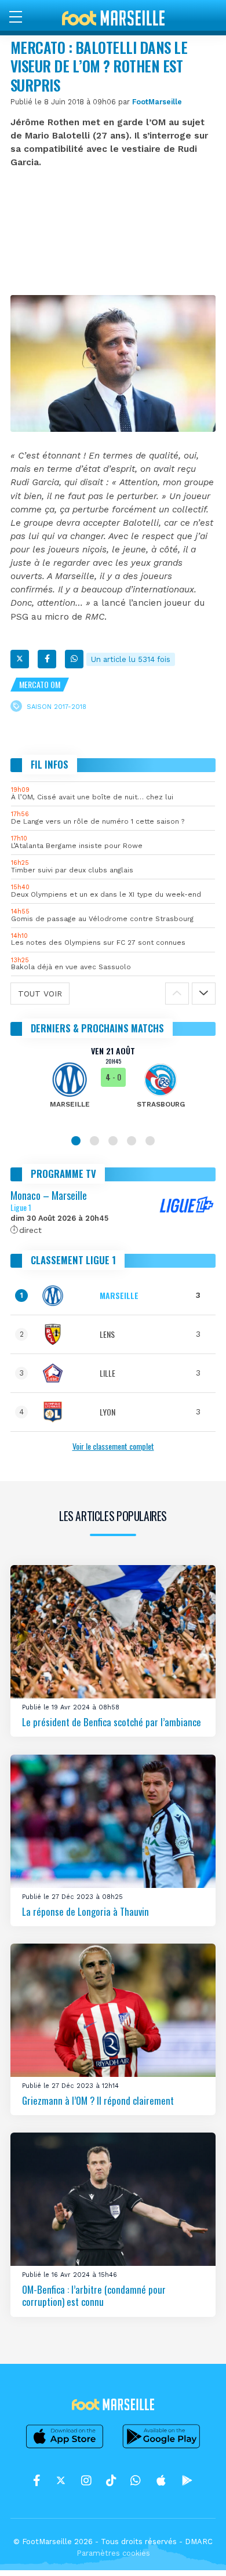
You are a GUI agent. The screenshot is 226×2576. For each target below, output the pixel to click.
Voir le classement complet (113, 1446)
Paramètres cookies (113, 2553)
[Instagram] (86, 2480)
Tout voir (40, 994)
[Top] (195, 2550)
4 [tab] (132, 1141)
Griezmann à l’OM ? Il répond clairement (98, 2100)
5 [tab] (150, 1141)
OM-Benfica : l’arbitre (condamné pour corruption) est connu (94, 2296)
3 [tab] (113, 1141)
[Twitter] (20, 659)
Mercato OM (40, 684)
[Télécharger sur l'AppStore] (65, 2448)
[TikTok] (111, 2480)
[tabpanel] (113, 1085)
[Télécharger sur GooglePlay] (162, 2448)
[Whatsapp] (74, 659)
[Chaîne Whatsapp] (136, 2480)
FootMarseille (157, 102)
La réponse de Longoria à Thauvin (85, 1911)
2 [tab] (94, 1141)
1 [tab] (76, 1141)
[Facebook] (47, 659)
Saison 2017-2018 (57, 707)
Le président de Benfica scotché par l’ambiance (112, 1722)
